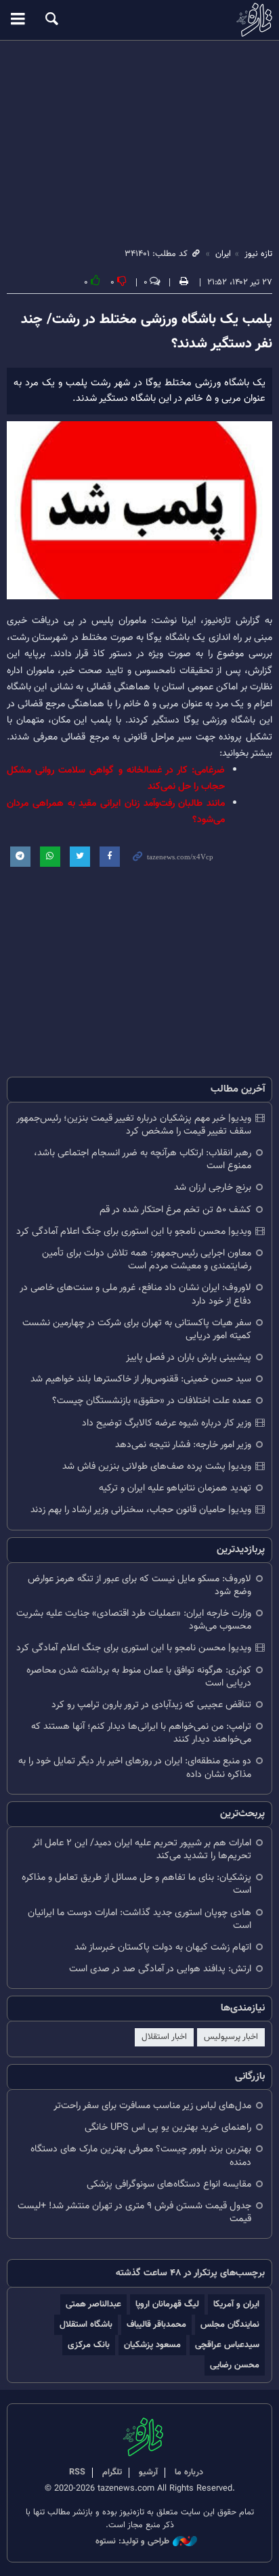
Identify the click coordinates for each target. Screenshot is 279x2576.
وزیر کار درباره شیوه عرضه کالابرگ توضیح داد (167, 1423)
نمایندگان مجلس (230, 2324)
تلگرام (112, 2472)
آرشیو (148, 2472)
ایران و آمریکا (236, 2304)
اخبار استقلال (164, 2037)
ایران (223, 254)
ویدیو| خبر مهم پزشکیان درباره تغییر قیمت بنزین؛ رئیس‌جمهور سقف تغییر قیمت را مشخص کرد (134, 1125)
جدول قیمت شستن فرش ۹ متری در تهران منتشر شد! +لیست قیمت (134, 2212)
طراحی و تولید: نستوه (132, 2542)
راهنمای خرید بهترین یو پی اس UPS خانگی (168, 2127)
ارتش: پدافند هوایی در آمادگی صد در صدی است (160, 1969)
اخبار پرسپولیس (231, 2037)
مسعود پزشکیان (152, 2345)
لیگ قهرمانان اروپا (167, 2304)
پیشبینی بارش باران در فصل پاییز (189, 1357)
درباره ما (189, 2472)
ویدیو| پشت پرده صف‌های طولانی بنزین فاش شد (157, 1466)
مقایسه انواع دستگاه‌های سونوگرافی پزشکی (169, 2184)
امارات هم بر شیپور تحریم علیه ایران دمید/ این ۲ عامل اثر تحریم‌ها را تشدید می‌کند (142, 1849)
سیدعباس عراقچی (227, 2345)
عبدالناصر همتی (93, 2304)
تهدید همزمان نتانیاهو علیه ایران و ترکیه (175, 1488)
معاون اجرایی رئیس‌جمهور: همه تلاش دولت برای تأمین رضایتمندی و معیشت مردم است (147, 1260)
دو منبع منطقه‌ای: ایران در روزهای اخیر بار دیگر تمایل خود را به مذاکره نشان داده (135, 1767)
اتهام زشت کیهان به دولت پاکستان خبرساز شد (163, 1947)
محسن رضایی (235, 2365)
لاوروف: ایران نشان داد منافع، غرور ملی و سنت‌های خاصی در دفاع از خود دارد (135, 1294)
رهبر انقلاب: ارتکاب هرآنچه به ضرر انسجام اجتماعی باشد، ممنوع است (143, 1159)
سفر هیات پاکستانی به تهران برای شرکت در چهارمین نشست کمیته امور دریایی (137, 1329)
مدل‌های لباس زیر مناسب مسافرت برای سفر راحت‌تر (152, 2106)
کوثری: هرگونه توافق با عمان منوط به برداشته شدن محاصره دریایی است (139, 1677)
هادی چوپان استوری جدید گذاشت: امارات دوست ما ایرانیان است (139, 1919)
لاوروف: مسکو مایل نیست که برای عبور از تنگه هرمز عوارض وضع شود (139, 1585)
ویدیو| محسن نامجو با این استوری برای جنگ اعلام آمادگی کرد (134, 1231)
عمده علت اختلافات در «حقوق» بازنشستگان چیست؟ (152, 1401)
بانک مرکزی (89, 2345)
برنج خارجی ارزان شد (213, 1187)
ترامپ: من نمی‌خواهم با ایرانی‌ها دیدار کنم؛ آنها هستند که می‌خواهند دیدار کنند (141, 1733)
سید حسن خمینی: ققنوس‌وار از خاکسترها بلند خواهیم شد (141, 1379)
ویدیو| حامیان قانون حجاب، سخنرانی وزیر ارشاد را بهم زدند (141, 1510)
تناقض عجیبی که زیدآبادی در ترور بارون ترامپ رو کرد (151, 1705)
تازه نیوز (139, 20)
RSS (77, 2472)
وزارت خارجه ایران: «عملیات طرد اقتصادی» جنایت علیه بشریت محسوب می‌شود (134, 1620)
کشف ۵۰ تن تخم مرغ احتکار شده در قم (175, 1210)
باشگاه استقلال (86, 2324)
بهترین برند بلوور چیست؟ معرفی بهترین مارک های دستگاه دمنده (141, 2155)
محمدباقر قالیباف (156, 2324)
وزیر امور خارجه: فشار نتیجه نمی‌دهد (183, 1445)
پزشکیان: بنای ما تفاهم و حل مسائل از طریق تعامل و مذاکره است (136, 1884)
